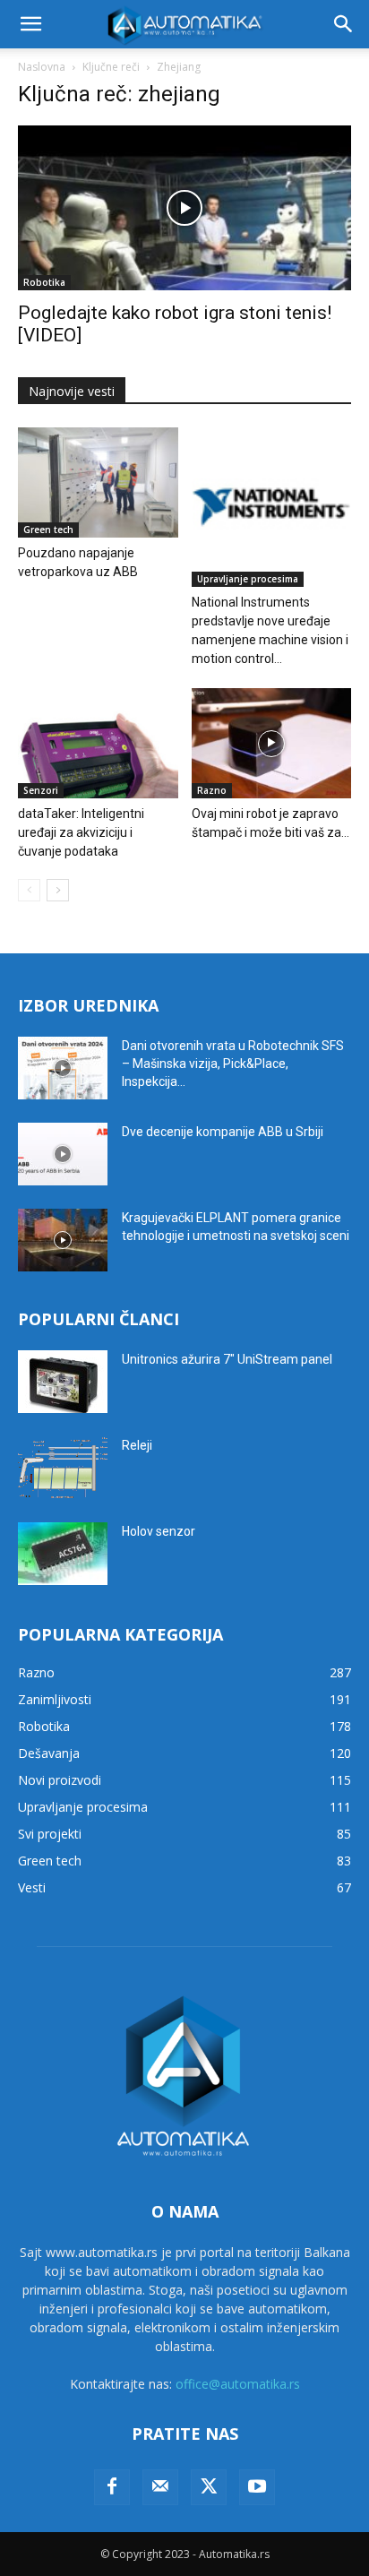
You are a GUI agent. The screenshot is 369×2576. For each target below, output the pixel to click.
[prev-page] (29, 890)
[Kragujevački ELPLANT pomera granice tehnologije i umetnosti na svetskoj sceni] (63, 1240)
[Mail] (160, 2487)
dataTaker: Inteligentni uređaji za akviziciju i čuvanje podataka (81, 832)
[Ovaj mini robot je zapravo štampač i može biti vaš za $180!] (272, 743)
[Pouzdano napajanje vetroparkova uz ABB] (98, 482)
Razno (212, 790)
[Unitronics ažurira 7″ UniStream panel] (63, 1382)
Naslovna (42, 67)
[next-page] (58, 890)
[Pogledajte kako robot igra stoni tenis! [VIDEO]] (184, 208)
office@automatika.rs (238, 2384)
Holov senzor (159, 1531)
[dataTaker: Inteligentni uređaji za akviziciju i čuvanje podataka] (98, 743)
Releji (137, 1445)
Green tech (48, 530)
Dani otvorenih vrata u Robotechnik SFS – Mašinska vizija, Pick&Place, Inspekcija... (233, 1064)
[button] (30, 24)
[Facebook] (112, 2487)
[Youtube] (257, 2487)
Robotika (44, 282)
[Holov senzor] (63, 1554)
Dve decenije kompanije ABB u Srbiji (223, 1132)
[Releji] (63, 1468)
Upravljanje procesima (248, 579)
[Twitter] (209, 2487)
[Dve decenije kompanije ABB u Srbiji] (63, 1154)
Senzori (41, 790)
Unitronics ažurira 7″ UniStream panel (227, 1359)
